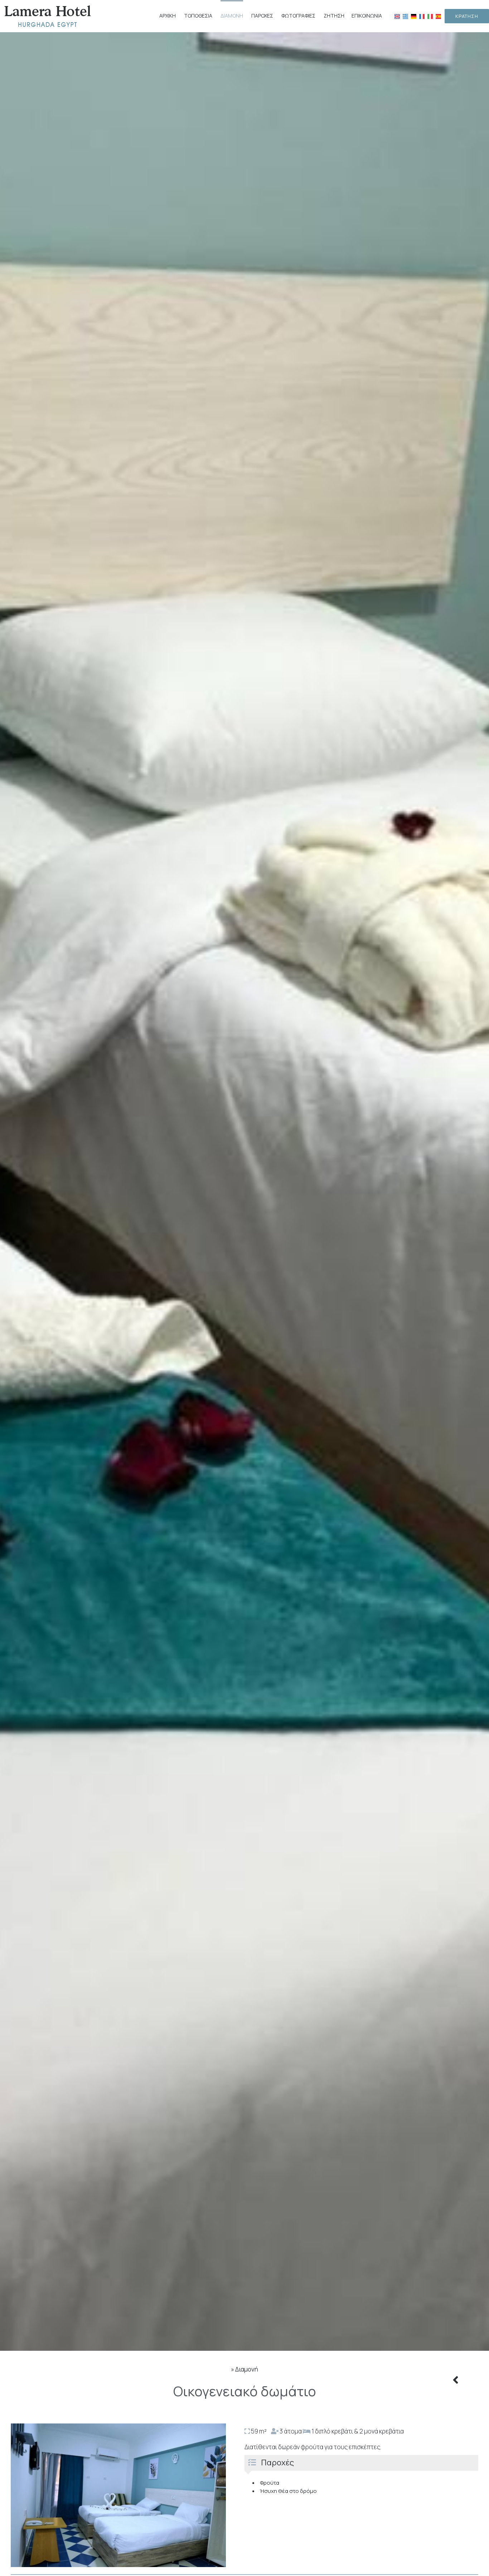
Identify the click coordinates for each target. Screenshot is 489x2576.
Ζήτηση (334, 16)
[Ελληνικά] (405, 16)
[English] (397, 16)
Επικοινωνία (367, 16)
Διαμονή (232, 16)
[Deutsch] (414, 16)
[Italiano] (430, 16)
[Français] (422, 16)
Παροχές (262, 16)
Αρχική (168, 16)
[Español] (438, 16)
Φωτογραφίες (298, 16)
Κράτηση (467, 16)
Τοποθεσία (198, 16)
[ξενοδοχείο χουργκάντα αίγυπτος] (48, 16)
